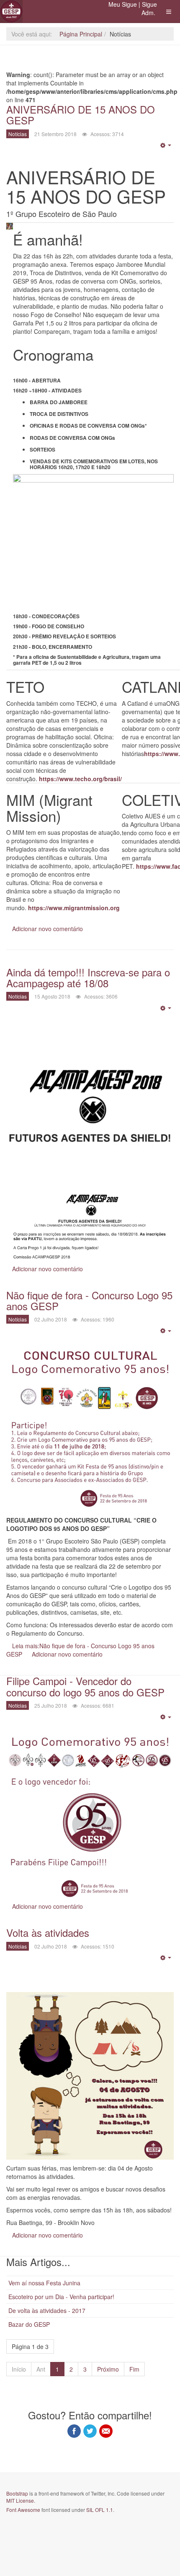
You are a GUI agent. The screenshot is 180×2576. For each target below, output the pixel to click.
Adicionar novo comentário (48, 929)
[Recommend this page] (106, 2431)
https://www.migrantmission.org (74, 908)
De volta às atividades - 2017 (47, 2310)
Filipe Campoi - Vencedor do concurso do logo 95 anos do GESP (85, 1686)
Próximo (108, 2369)
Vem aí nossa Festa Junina (44, 2283)
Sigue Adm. (149, 8)
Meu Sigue (123, 4)
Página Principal (81, 34)
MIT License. (21, 2500)
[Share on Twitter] (90, 2431)
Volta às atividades (48, 1932)
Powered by (44, 2532)
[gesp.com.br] (11, 11)
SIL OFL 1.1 (100, 2510)
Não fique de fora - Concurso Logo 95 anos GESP (89, 1300)
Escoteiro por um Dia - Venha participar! (61, 2297)
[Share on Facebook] (74, 2431)
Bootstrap (17, 2493)
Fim (134, 2369)
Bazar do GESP (29, 2324)
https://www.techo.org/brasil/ (80, 779)
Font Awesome (23, 2510)
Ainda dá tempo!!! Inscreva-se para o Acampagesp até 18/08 (88, 977)
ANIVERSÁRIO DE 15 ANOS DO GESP (81, 115)
